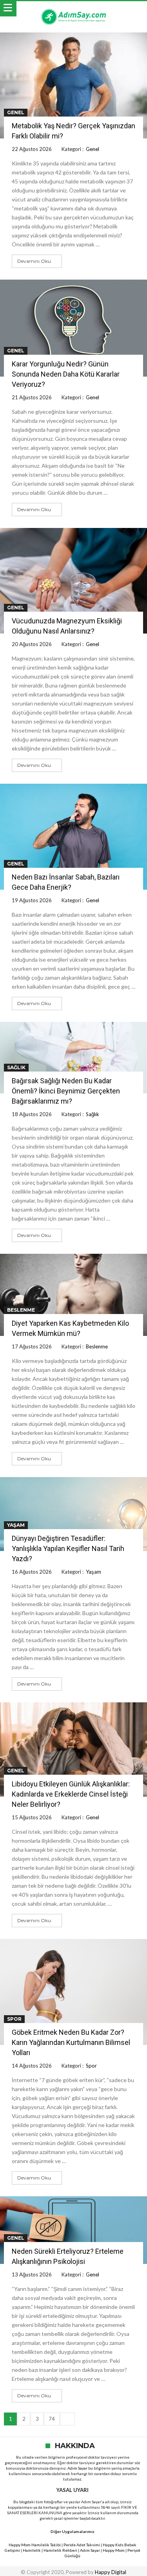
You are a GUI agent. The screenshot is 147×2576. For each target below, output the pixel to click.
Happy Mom (114, 2550)
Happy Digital (111, 2572)
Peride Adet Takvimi (82, 2545)
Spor (14, 2019)
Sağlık (16, 1067)
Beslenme (21, 1310)
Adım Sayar (77, 2468)
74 (52, 2419)
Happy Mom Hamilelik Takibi (35, 2545)
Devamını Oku (34, 261)
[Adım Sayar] (74, 9)
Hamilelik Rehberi (60, 2550)
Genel (16, 112)
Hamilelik (32, 2550)
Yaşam (16, 1525)
